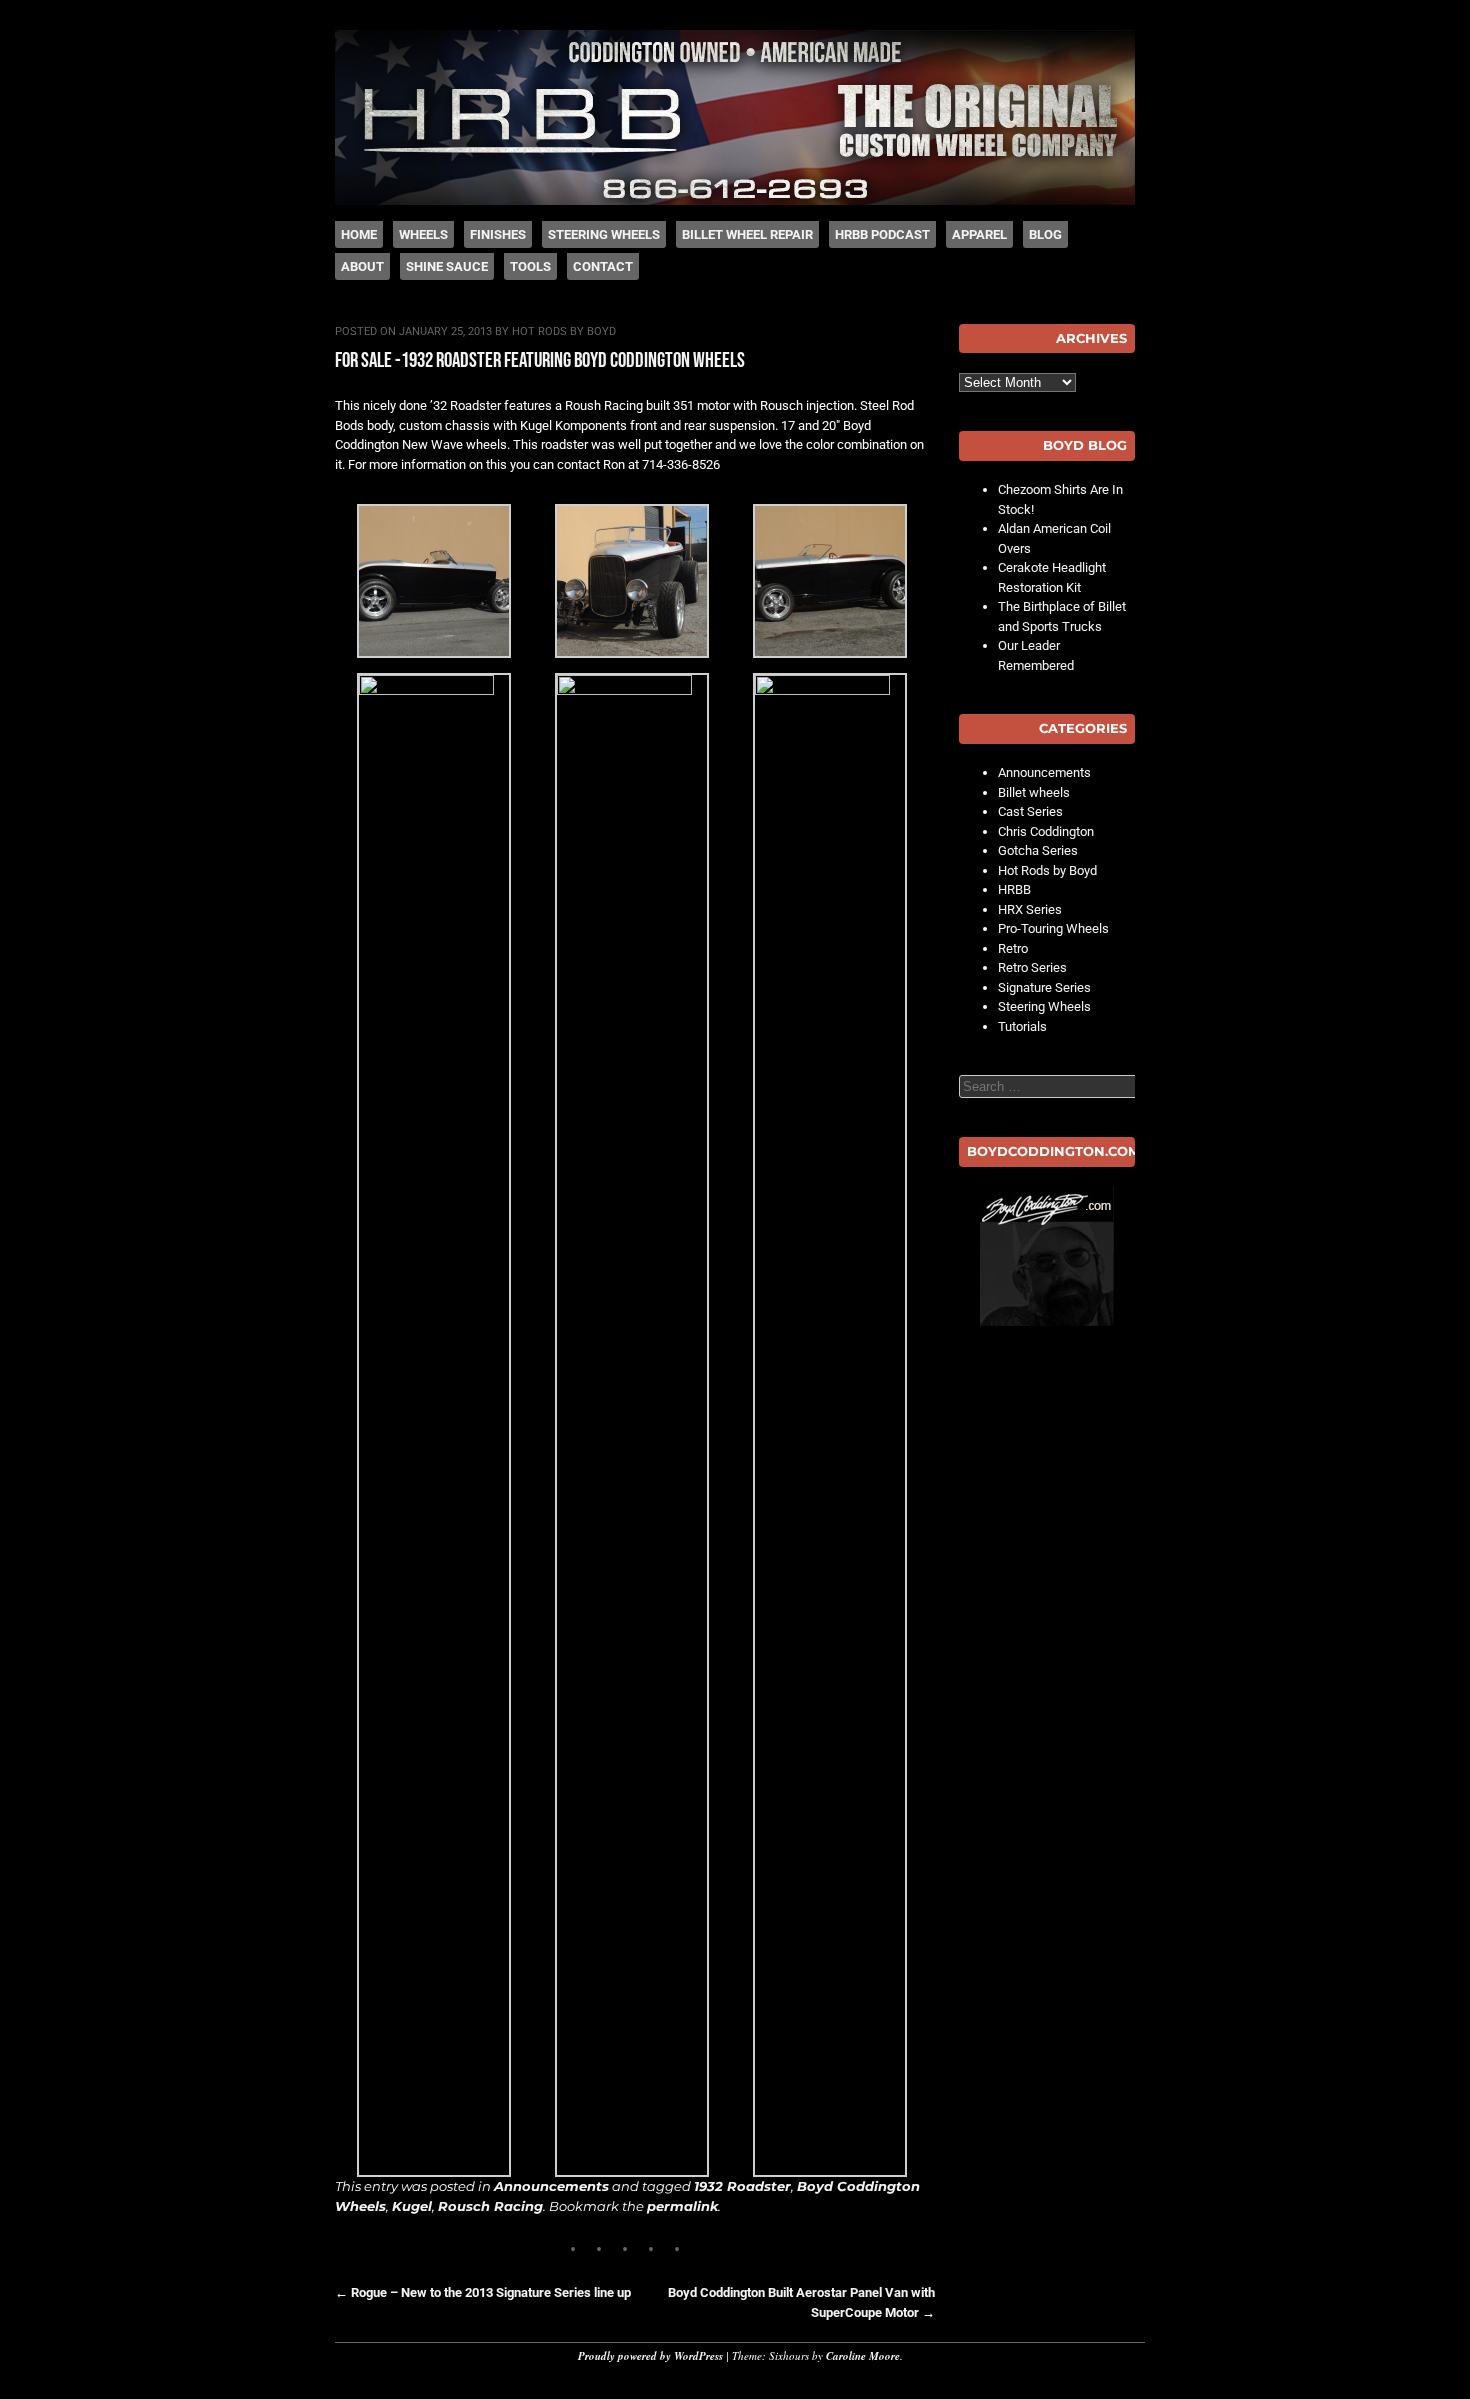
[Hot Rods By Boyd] (735, 200)
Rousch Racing (490, 2206)
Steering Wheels (604, 234)
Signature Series (1044, 987)
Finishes (498, 234)
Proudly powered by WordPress (650, 2356)
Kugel (412, 2206)
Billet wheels (1034, 792)
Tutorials (1022, 1026)
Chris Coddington (1046, 831)
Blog (1045, 234)
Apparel (979, 234)
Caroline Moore (863, 2356)
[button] (434, 584)
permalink (682, 2206)
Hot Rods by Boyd (564, 331)
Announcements (551, 2186)
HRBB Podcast (882, 234)
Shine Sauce (447, 266)
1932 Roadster (742, 2186)
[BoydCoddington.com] (1047, 1256)
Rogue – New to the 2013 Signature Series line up (483, 2292)
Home (359, 234)
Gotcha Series (1038, 850)
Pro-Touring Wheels (1053, 928)
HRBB (1014, 889)
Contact (603, 266)
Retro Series (1032, 967)
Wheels (423, 234)
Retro (1013, 948)
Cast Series (1030, 811)
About (362, 266)
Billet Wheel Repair (747, 234)
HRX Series (1030, 909)
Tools (530, 266)
